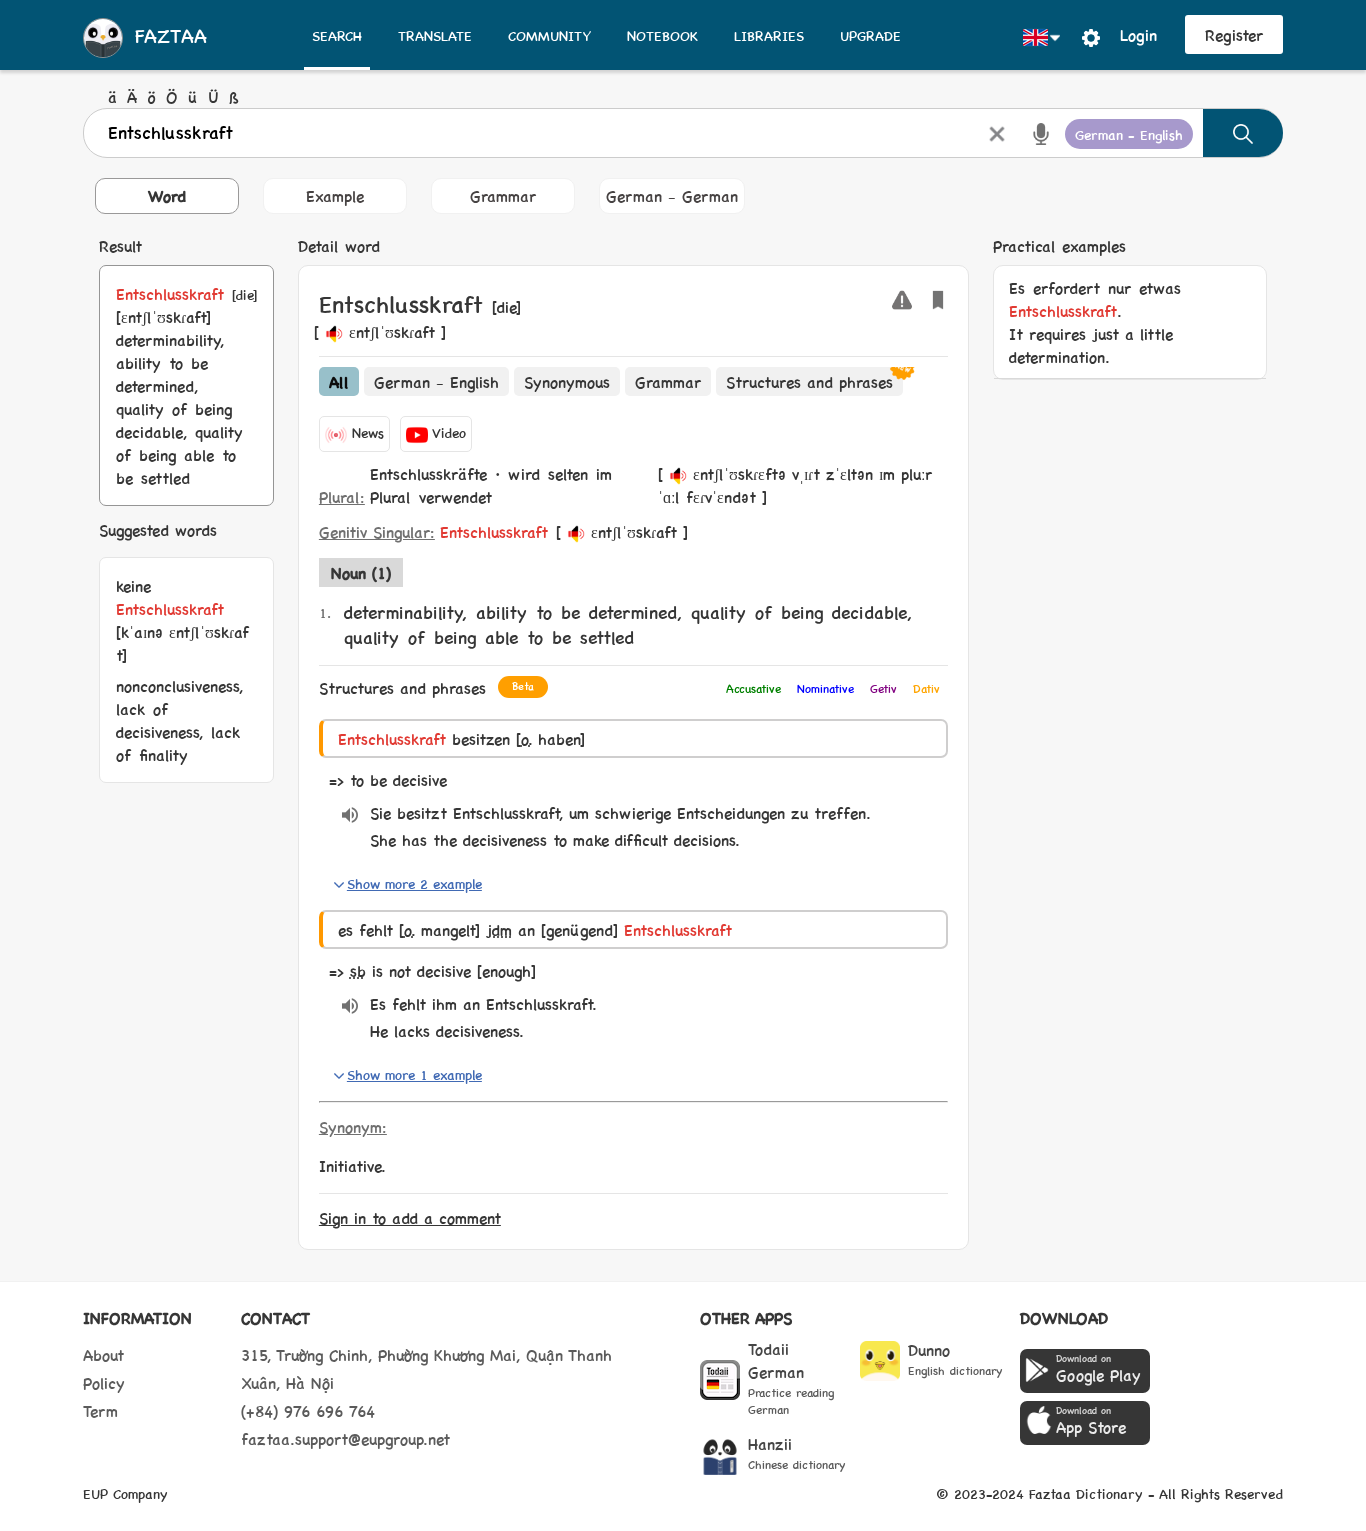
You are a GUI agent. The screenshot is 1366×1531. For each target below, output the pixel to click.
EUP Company (125, 1493)
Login (1138, 34)
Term (100, 1410)
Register (1234, 34)
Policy (104, 1382)
